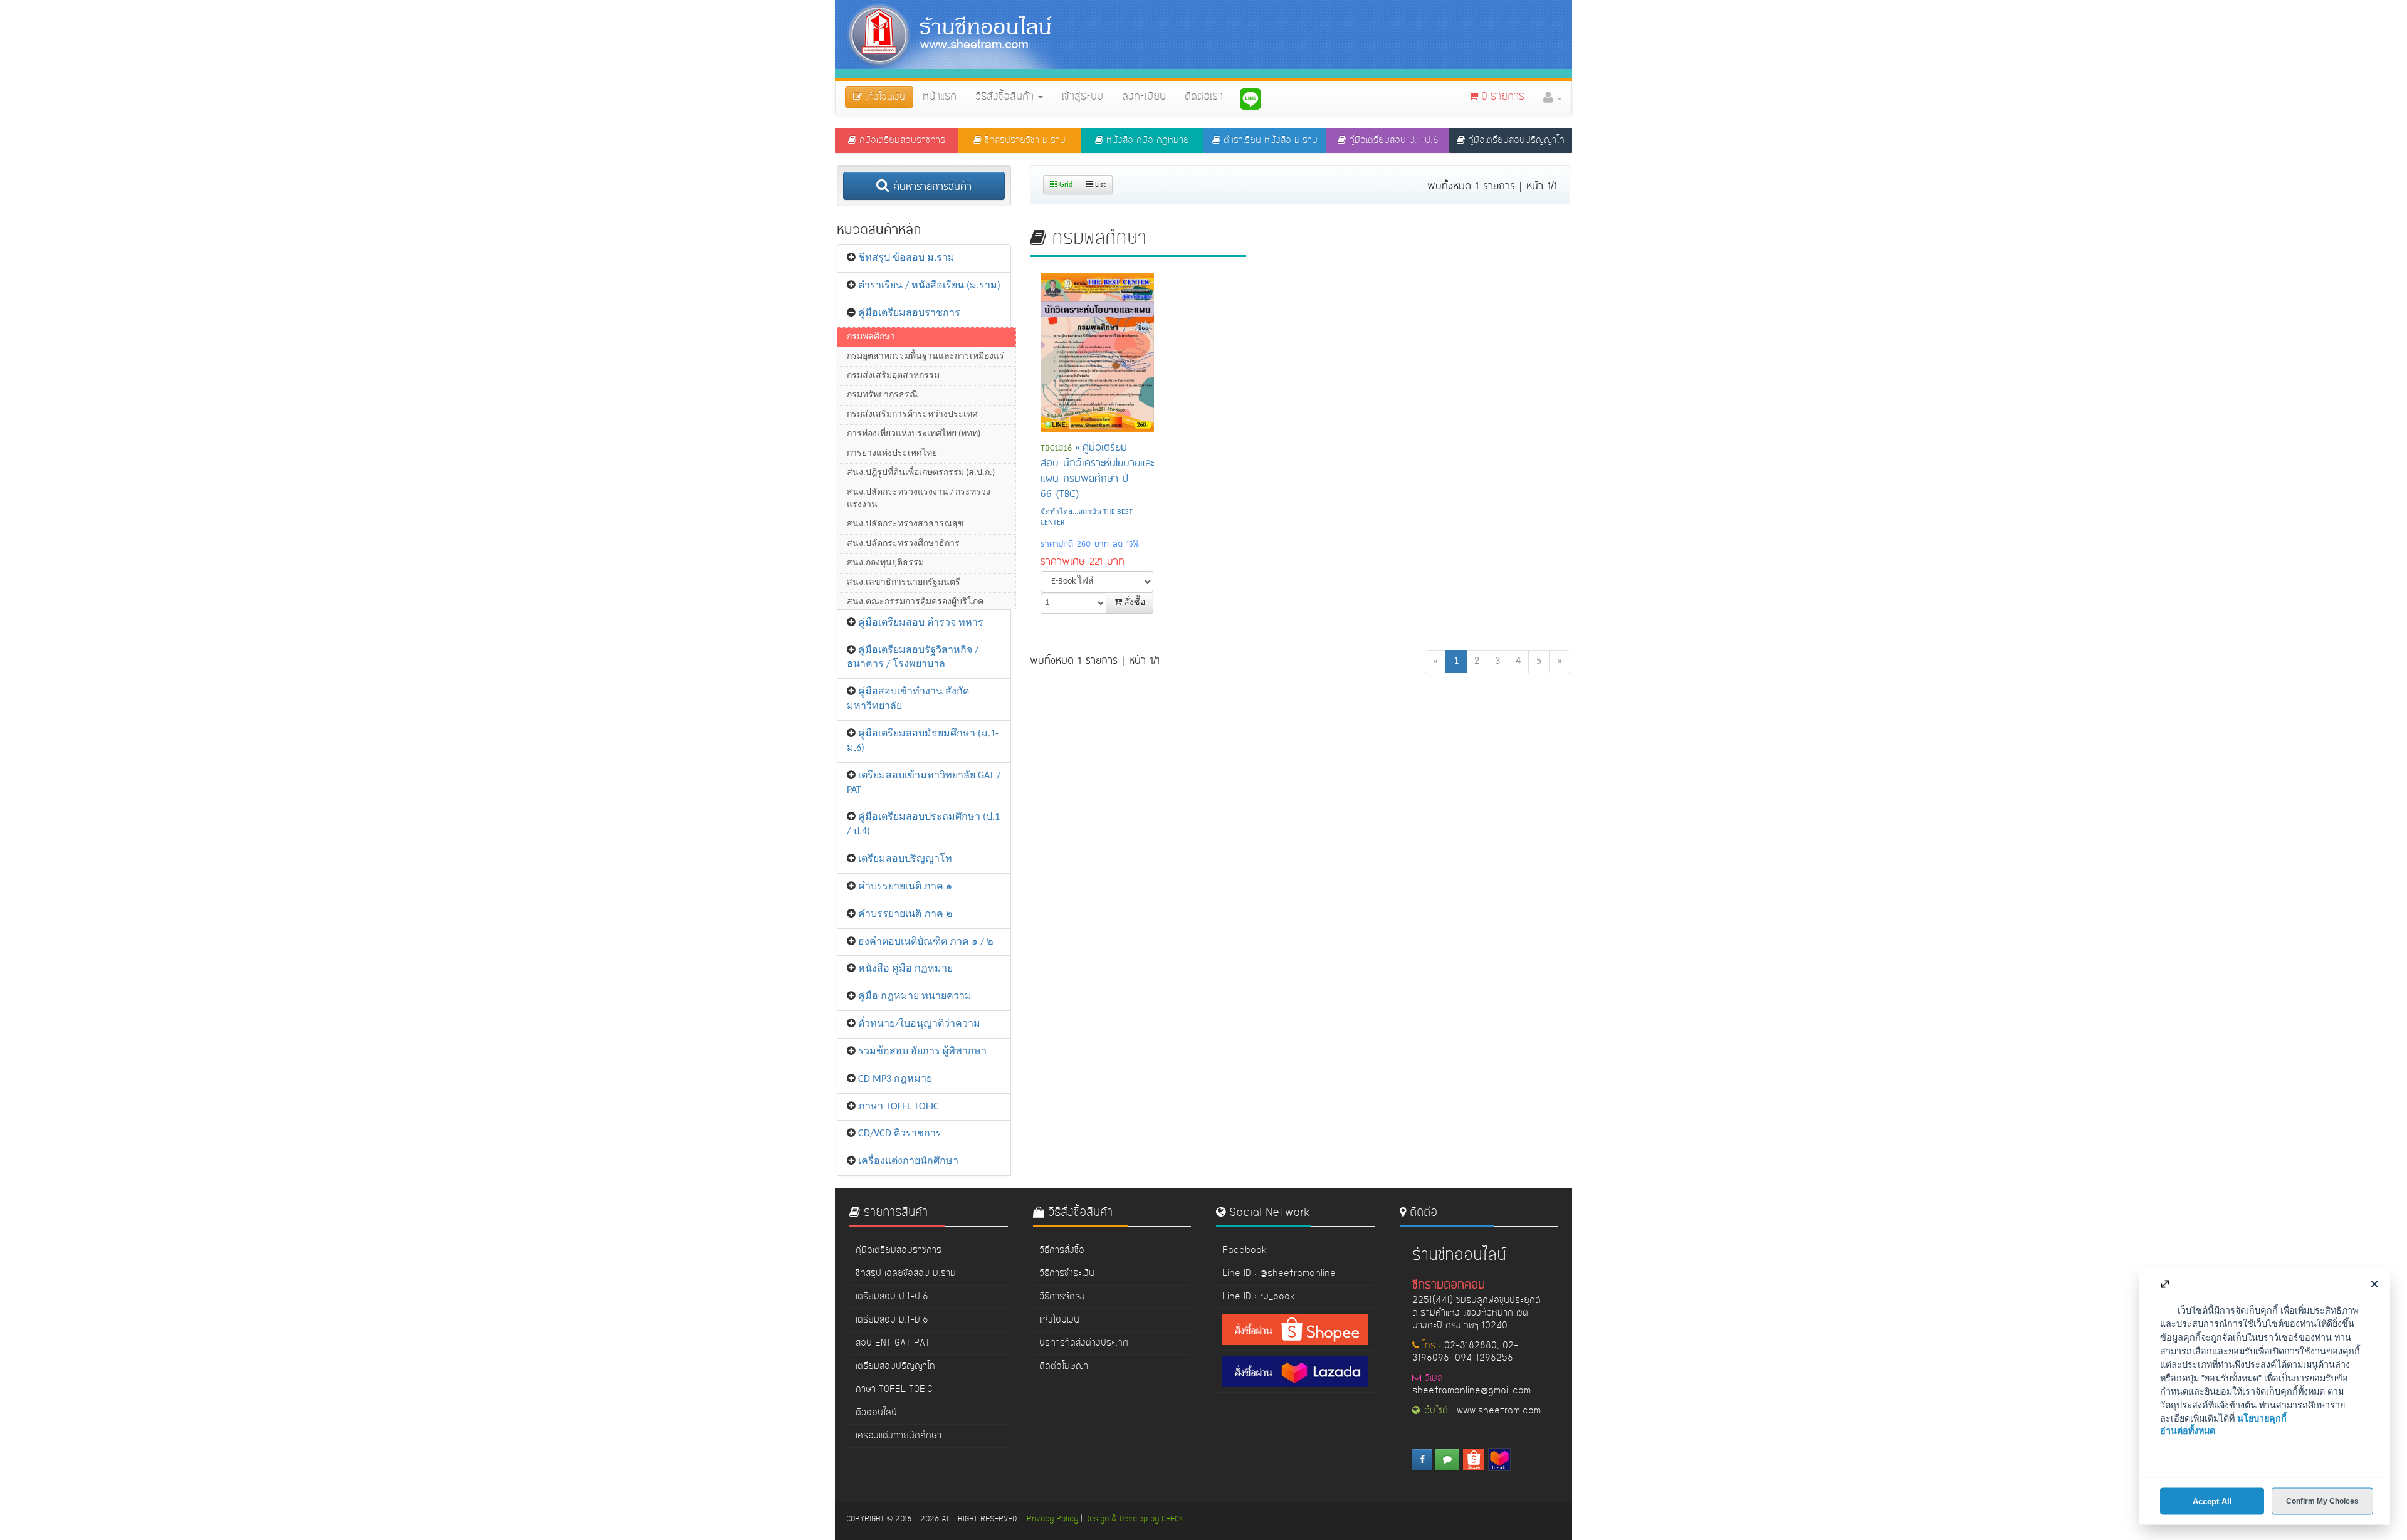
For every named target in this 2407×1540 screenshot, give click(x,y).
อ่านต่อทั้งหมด (2188, 1431)
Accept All (2212, 1501)
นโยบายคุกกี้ (2262, 1418)
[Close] (2374, 1283)
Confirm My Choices (2322, 1501)
